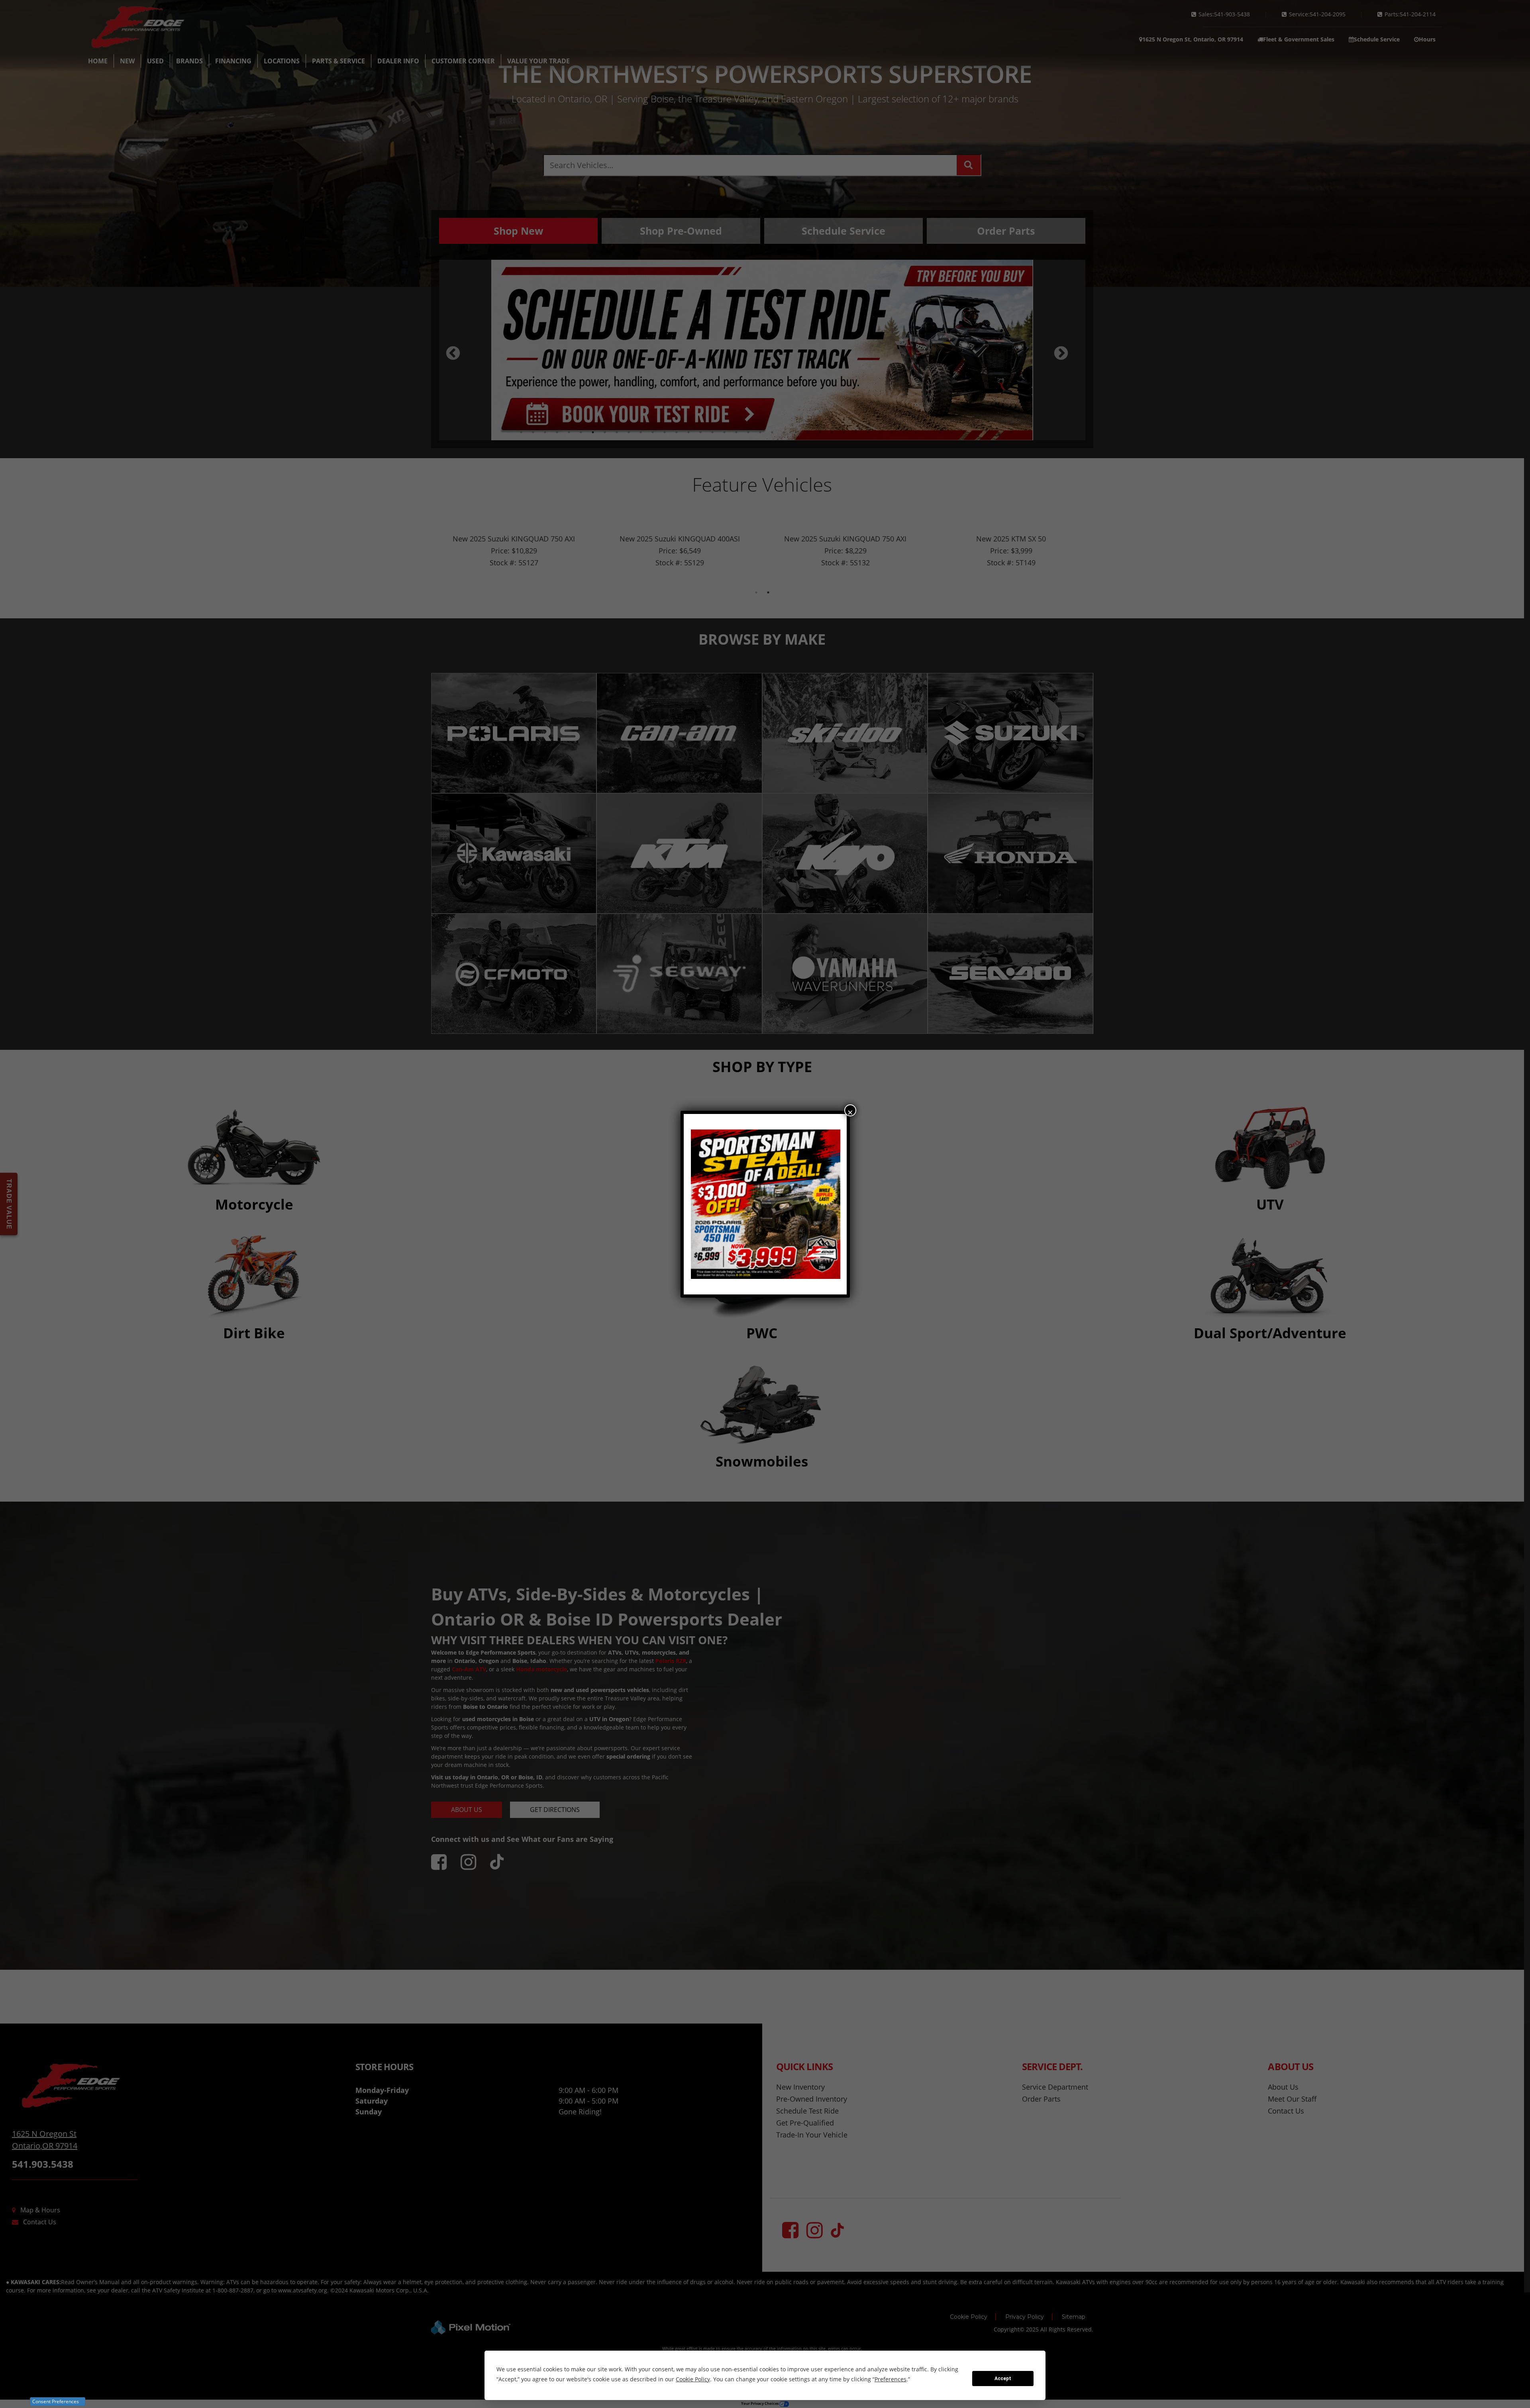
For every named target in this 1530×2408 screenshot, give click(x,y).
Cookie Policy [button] (693, 2379)
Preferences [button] (891, 2379)
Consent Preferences (56, 2401)
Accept (1003, 2379)
